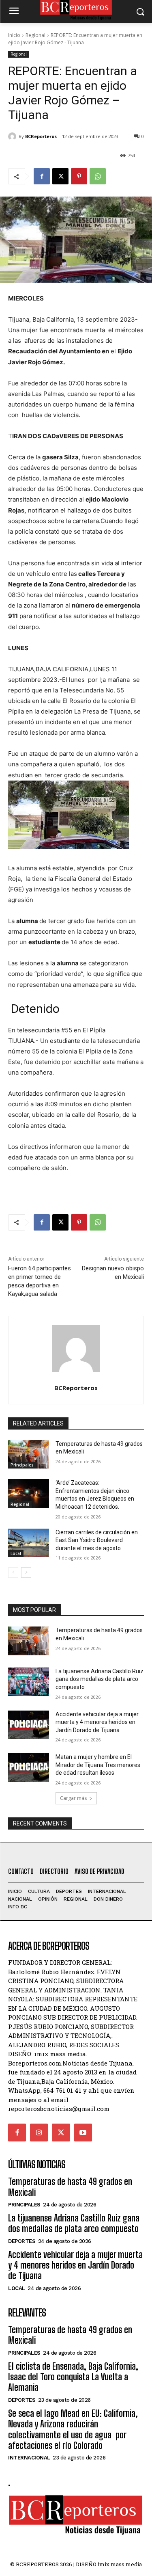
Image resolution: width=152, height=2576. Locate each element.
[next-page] (26, 1572)
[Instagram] (39, 2133)
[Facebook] (42, 176)
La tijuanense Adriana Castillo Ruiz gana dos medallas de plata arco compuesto (100, 1679)
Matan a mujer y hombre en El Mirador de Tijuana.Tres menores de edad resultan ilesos (98, 1765)
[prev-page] (13, 1572)
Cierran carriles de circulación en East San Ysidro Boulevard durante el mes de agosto (97, 1540)
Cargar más (73, 1798)
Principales (22, 1465)
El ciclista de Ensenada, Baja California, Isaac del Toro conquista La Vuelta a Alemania (73, 2377)
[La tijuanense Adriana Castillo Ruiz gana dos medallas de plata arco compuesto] (29, 1682)
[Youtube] (83, 2133)
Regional (35, 35)
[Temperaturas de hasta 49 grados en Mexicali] (29, 1454)
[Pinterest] (79, 176)
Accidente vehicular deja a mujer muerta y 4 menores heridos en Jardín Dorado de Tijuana (97, 1722)
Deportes (22, 2241)
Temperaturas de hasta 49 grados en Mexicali (70, 2187)
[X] (60, 176)
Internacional (29, 2458)
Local (16, 1553)
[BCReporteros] (13, 136)
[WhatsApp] (98, 176)
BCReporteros (41, 136)
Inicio (14, 35)
